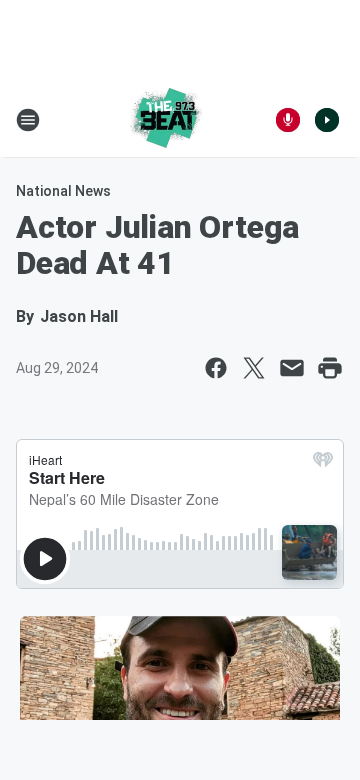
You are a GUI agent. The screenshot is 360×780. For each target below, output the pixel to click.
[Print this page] (330, 368)
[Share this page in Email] (292, 368)
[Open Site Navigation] (28, 120)
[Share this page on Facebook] (216, 368)
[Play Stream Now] (327, 120)
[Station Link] (166, 120)
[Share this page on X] (254, 368)
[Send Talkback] (288, 120)
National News (63, 191)
